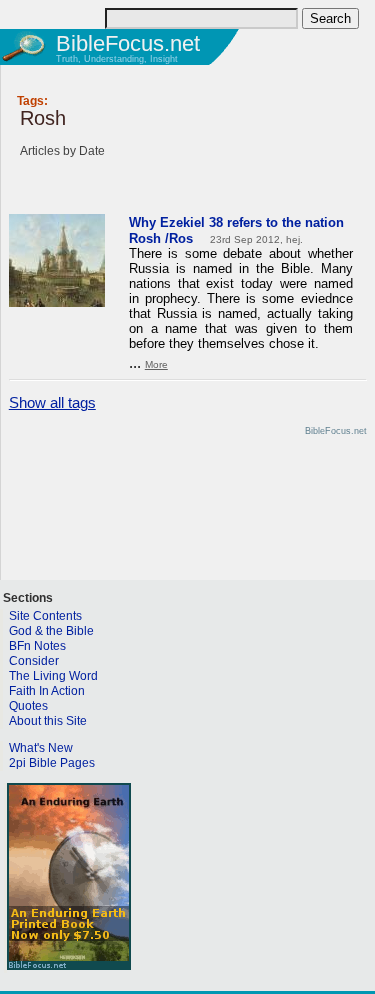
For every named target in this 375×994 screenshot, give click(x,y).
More (156, 364)
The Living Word (53, 676)
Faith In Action (47, 691)
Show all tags (52, 403)
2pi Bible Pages (52, 763)
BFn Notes (37, 646)
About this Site (48, 721)
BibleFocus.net (128, 43)
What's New (41, 748)
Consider (34, 661)
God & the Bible (51, 631)
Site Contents (45, 616)
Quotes (28, 706)
